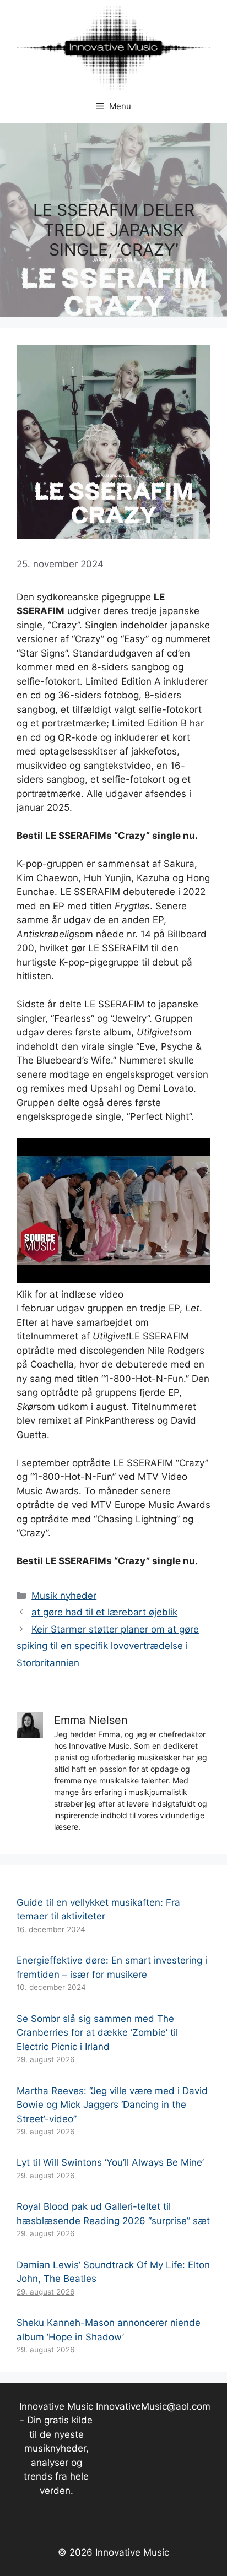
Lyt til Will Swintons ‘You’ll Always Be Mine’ (110, 2162)
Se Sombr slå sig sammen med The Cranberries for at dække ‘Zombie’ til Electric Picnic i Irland (97, 2033)
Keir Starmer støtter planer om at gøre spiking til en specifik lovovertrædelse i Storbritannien (108, 1646)
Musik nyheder (64, 1596)
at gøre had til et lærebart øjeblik (104, 1612)
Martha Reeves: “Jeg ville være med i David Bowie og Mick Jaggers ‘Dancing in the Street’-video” (112, 2105)
